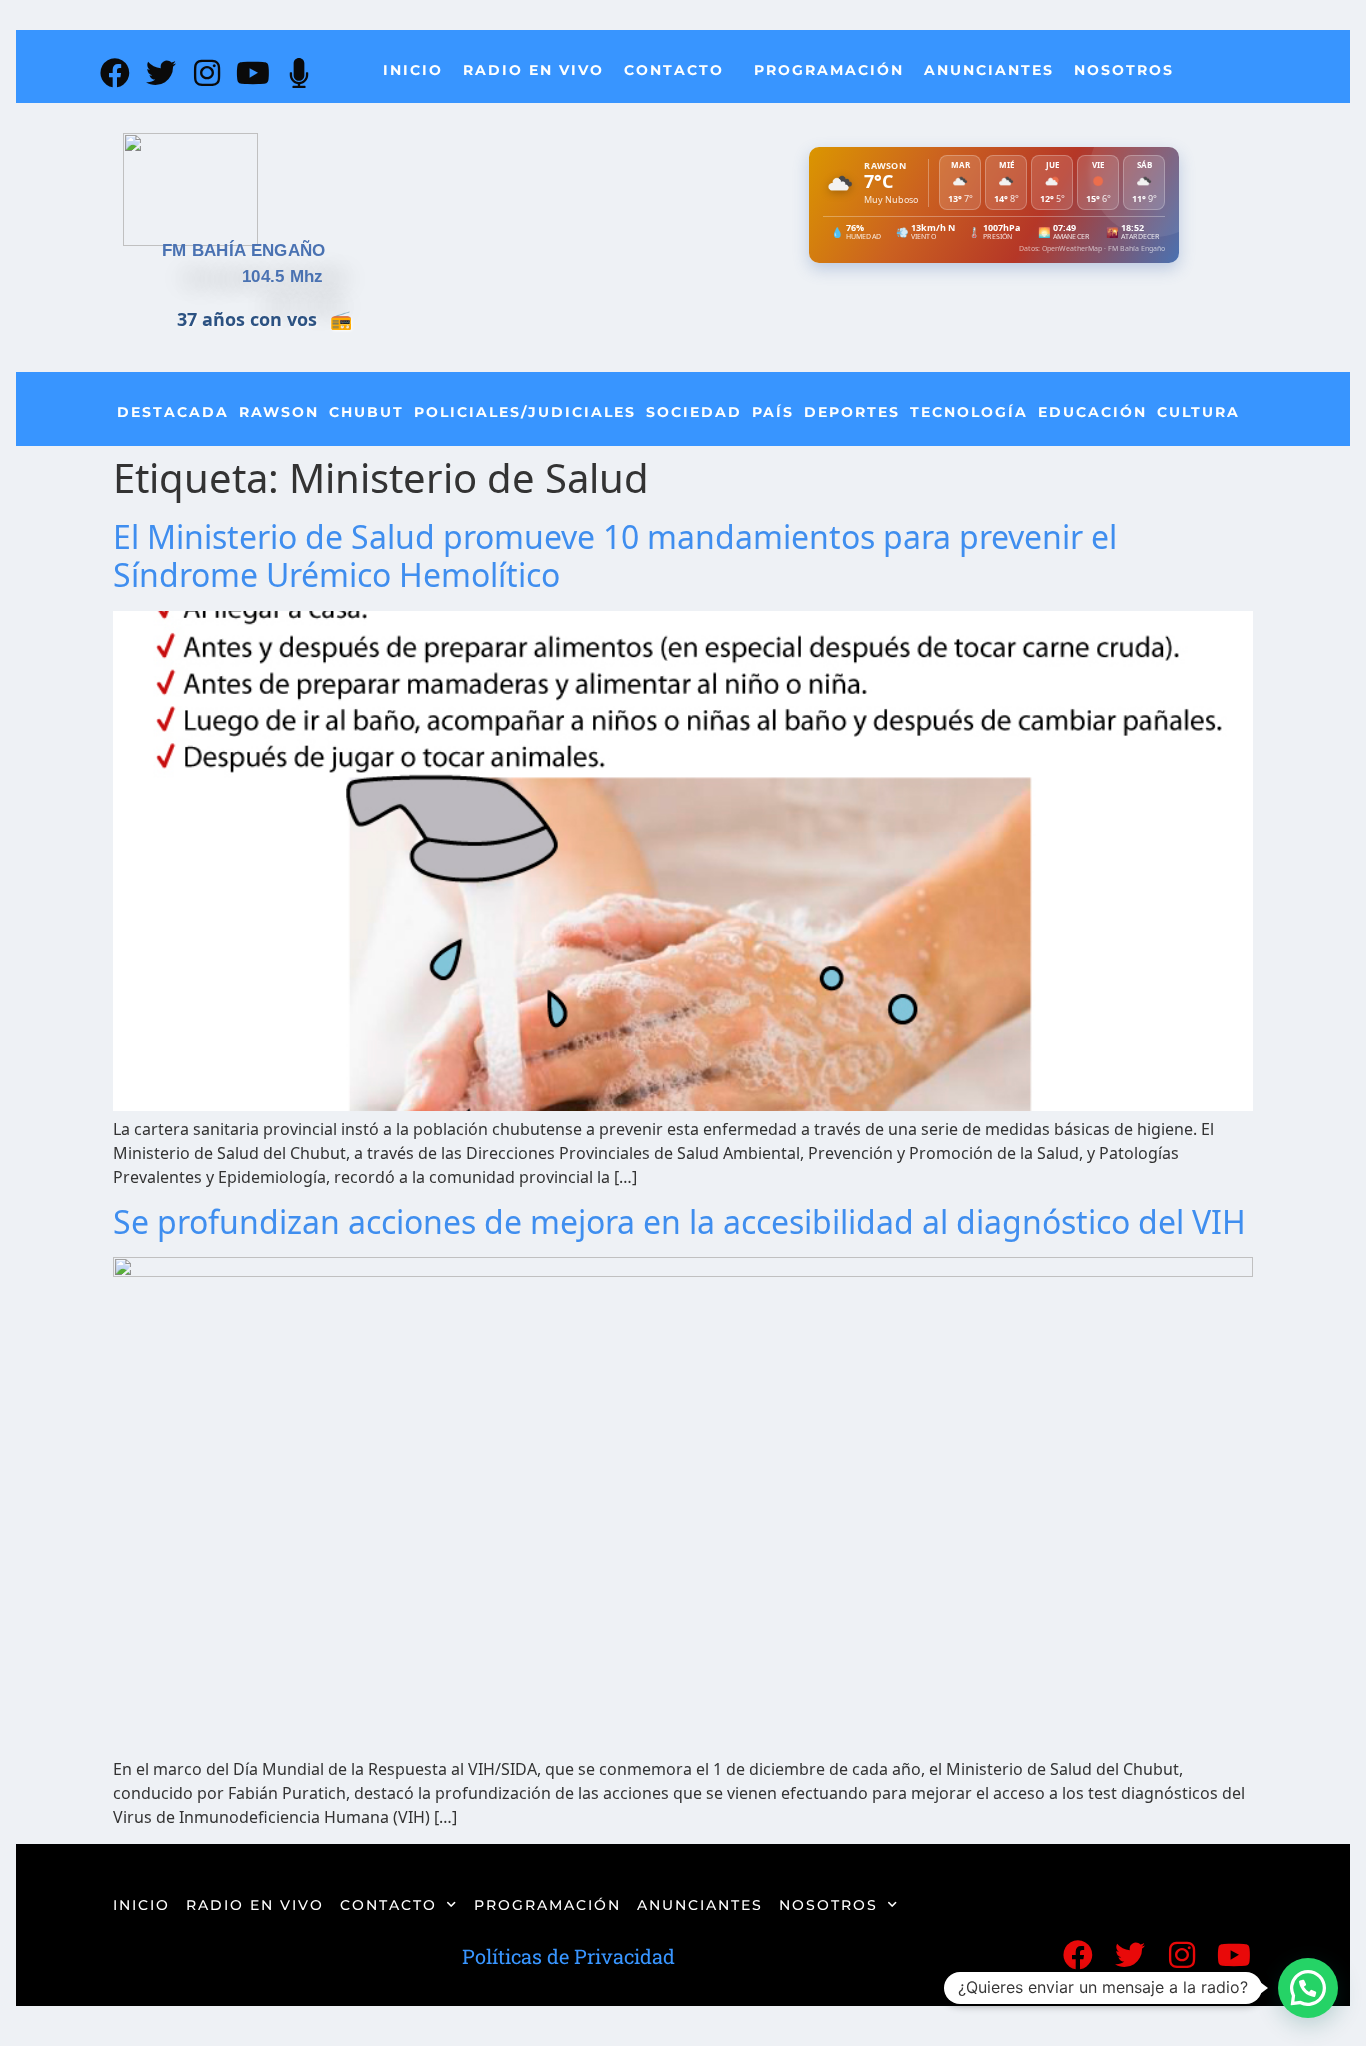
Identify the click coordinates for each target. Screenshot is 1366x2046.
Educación (1092, 412)
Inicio (413, 70)
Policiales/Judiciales (525, 412)
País (773, 412)
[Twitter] (161, 73)
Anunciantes (989, 70)
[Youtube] (253, 73)
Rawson (279, 412)
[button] (1308, 1988)
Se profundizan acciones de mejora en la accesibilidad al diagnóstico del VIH (679, 1221)
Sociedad (694, 412)
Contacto (674, 70)
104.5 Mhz (283, 276)
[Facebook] (115, 73)
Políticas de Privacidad (568, 1956)
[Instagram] (207, 73)
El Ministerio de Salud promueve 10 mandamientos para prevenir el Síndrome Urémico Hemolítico (615, 555)
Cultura (1198, 412)
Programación (829, 70)
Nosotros (1124, 70)
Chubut (366, 412)
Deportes (852, 412)
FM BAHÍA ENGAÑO (244, 250)
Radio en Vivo (533, 70)
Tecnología (969, 412)
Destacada (173, 412)
